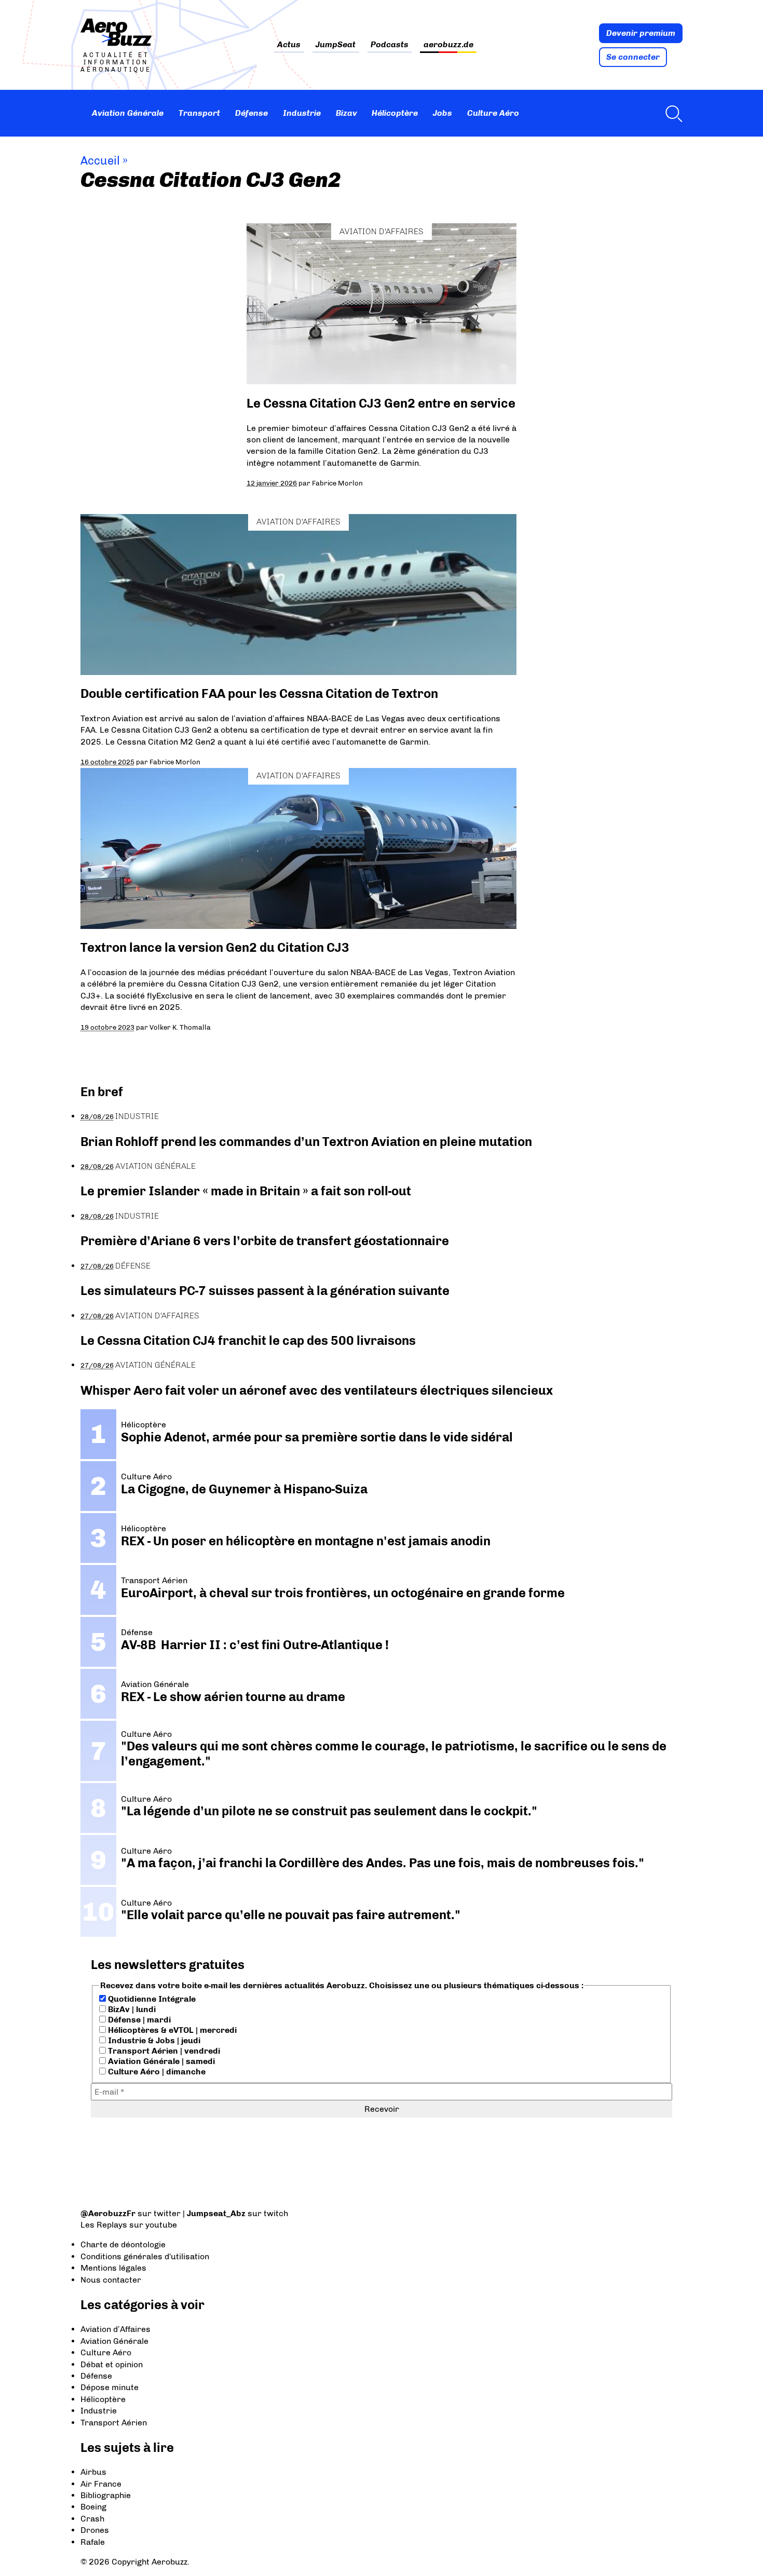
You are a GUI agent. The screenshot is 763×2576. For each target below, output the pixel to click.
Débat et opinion (112, 2364)
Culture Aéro (493, 113)
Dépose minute (110, 2387)
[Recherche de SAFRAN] (671, 113)
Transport (199, 113)
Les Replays (104, 2225)
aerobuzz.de (448, 45)
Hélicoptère (395, 113)
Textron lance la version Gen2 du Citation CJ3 (215, 947)
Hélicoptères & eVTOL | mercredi (171, 2030)
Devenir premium (641, 33)
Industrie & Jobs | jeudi (153, 2040)
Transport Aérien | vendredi (163, 2051)
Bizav (346, 113)
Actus (289, 45)
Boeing (93, 2507)
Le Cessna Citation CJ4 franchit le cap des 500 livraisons (248, 1340)
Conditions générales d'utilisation (145, 2256)
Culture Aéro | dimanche (156, 2072)
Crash (92, 2519)
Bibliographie (106, 2495)
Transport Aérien (114, 2423)
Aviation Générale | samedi (160, 2061)
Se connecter (633, 57)
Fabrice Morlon (337, 483)
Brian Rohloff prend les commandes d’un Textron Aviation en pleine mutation (306, 1142)
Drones (95, 2530)
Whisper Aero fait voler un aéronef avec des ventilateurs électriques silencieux (317, 1390)
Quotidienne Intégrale (151, 1999)
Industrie (302, 113)
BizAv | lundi (131, 2009)
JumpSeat (336, 45)
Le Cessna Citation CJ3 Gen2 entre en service (381, 403)
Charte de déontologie (123, 2244)
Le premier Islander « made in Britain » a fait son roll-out (246, 1191)
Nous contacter (111, 2280)
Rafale (93, 2542)
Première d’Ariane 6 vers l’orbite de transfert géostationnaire (265, 1241)
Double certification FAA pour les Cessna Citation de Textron (259, 693)
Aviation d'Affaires (382, 231)
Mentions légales (113, 2268)
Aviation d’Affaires (115, 2329)
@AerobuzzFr (108, 2213)
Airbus (93, 2472)
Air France (101, 2484)
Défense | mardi (138, 2020)
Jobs (442, 113)
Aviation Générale (128, 113)
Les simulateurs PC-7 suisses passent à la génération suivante (265, 1291)
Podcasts (390, 45)
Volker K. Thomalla (180, 1027)
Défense (251, 113)
